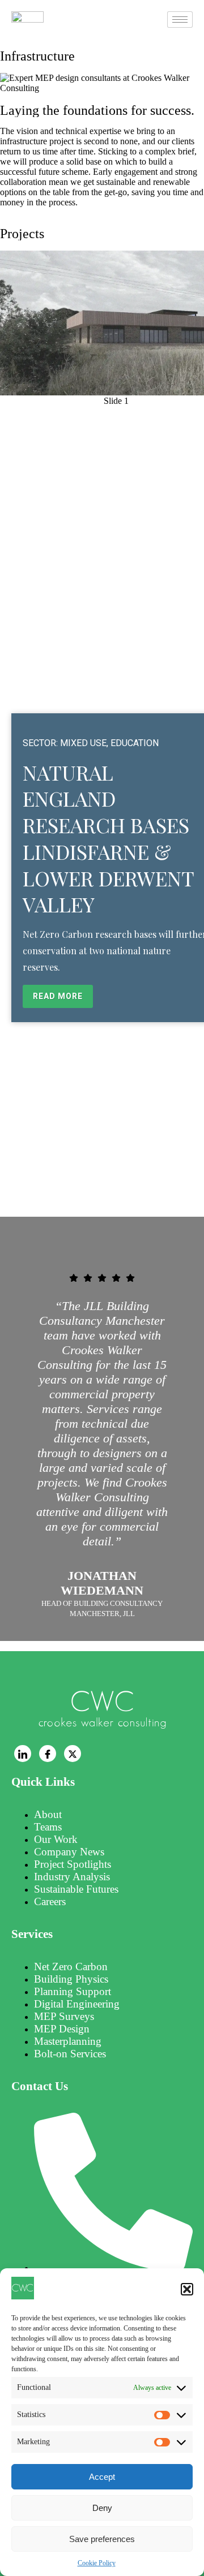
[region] (102, 729)
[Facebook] (48, 1754)
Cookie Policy (97, 2563)
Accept (102, 2477)
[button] (187, 2289)
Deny (102, 2508)
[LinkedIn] (23, 1754)
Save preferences (102, 2539)
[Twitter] (73, 1754)
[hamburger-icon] (180, 20)
